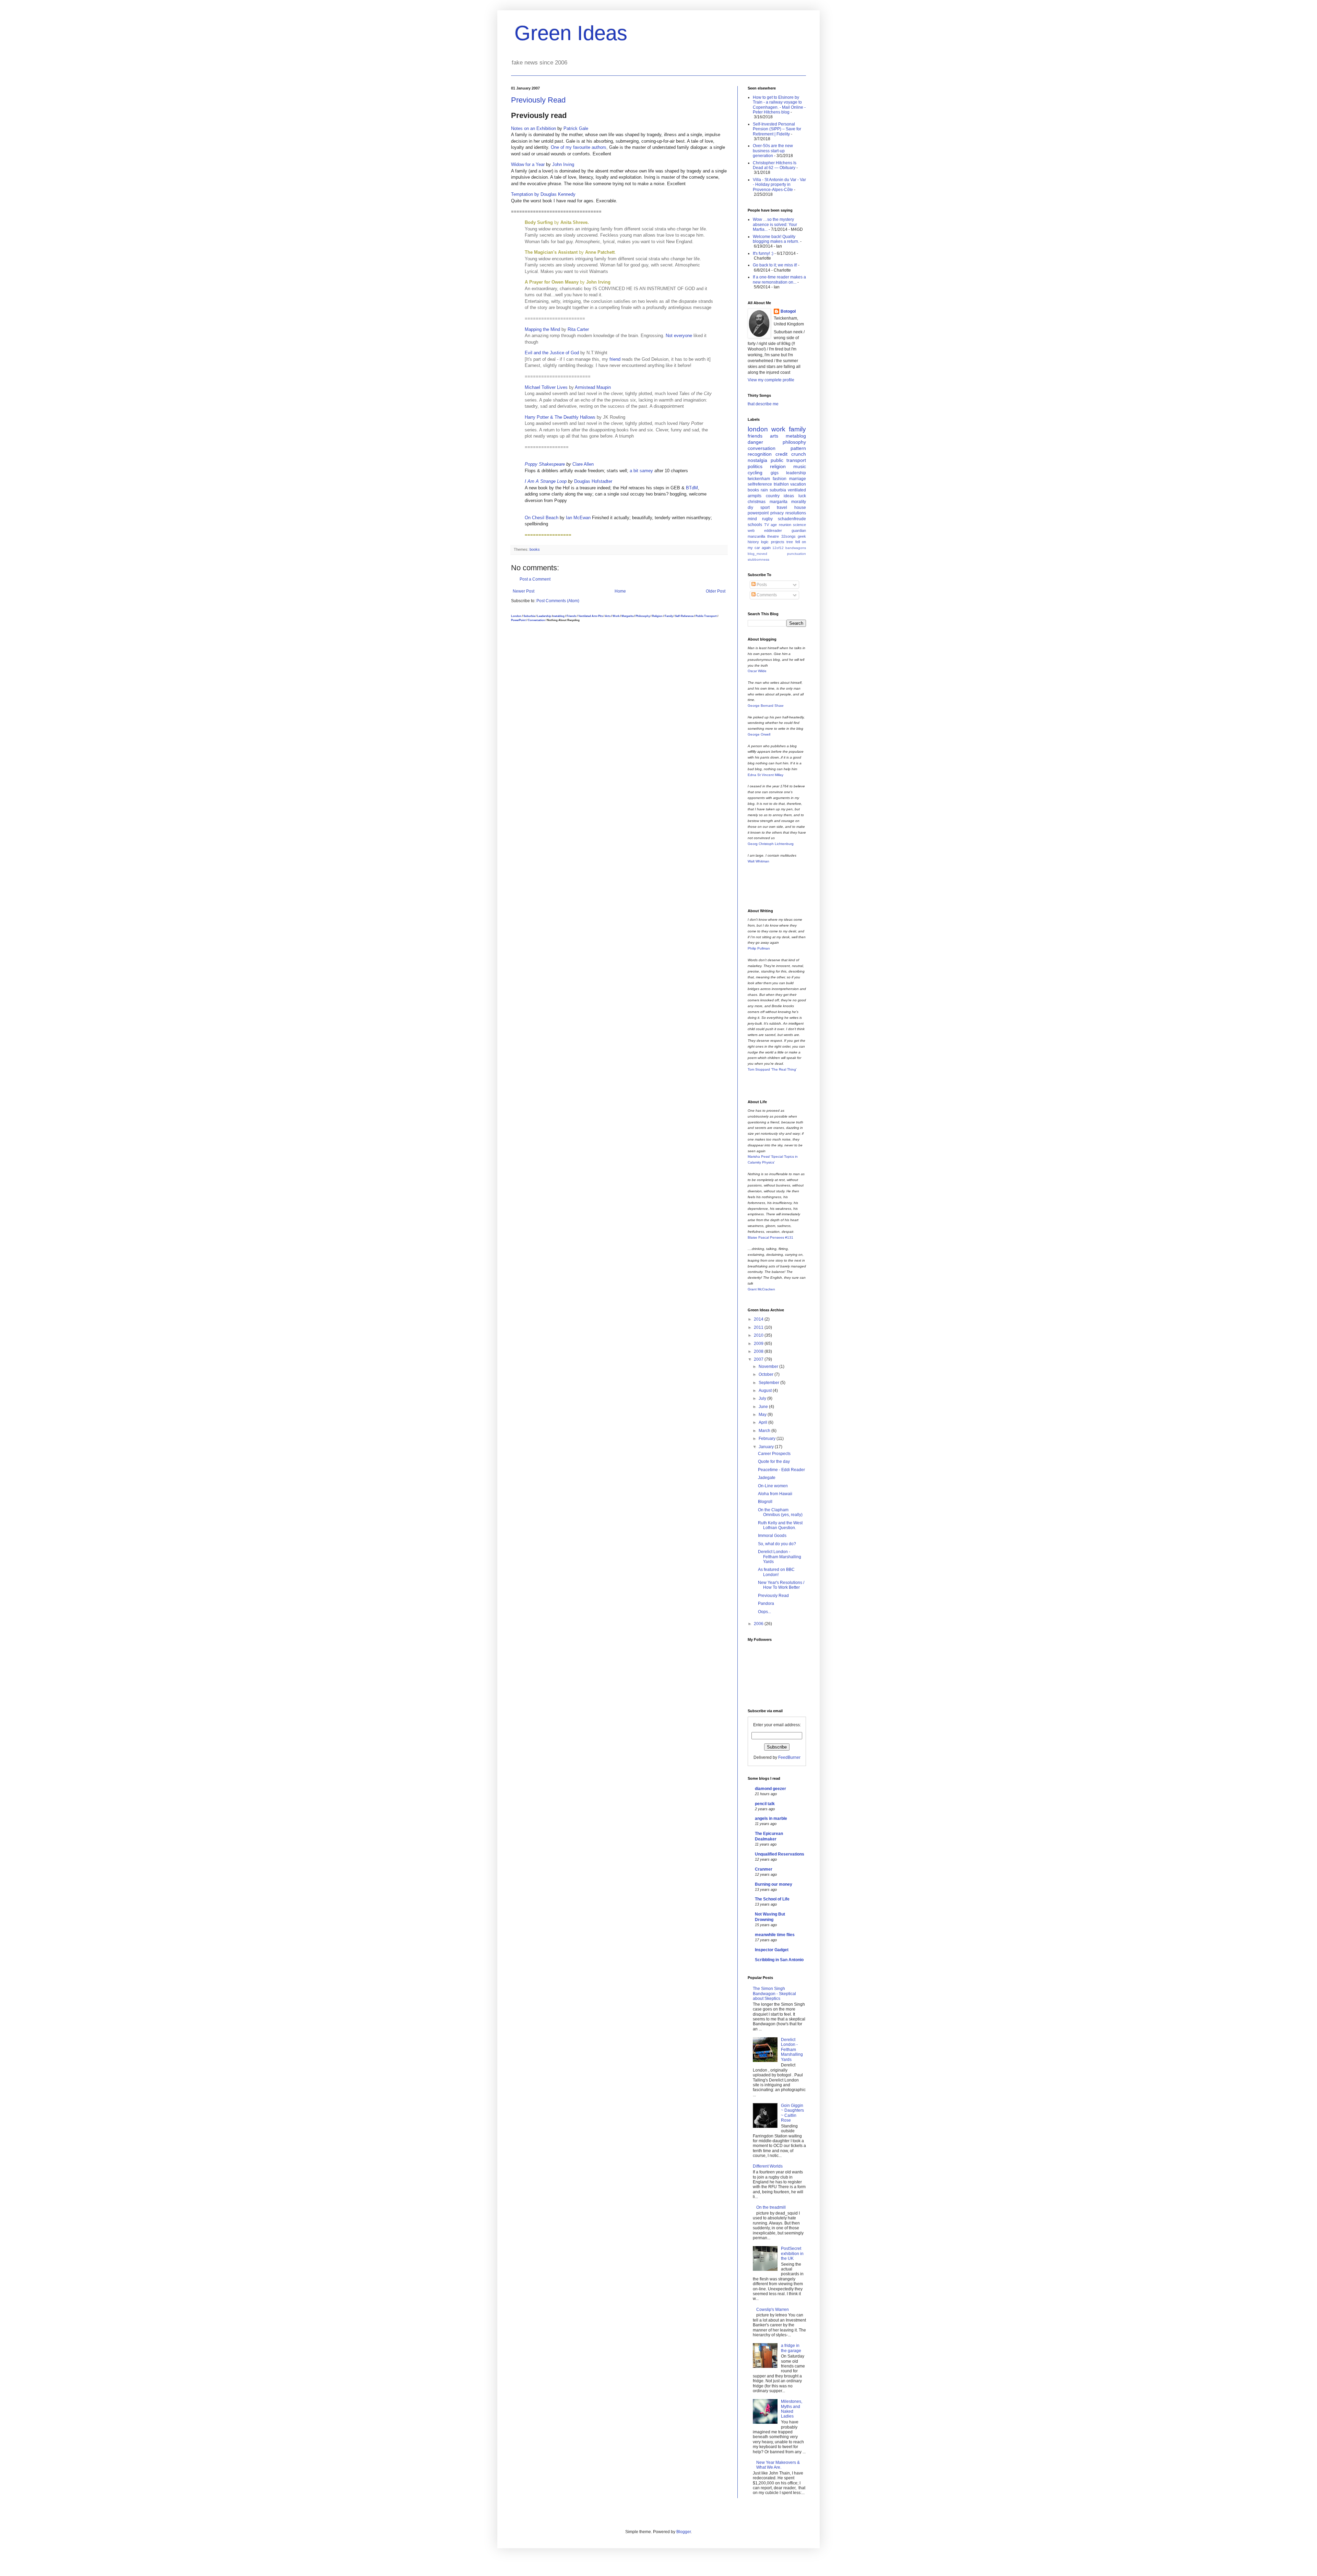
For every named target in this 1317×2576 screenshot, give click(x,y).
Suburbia (529, 616)
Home (620, 591)
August (766, 1391)
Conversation (536, 620)
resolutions (796, 513)
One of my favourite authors (579, 147)
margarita (779, 502)
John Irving (563, 164)
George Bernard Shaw (766, 706)
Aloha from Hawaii (775, 1494)
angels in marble (771, 1818)
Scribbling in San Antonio (779, 1960)
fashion (780, 479)
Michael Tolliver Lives (546, 387)
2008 (759, 1351)
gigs (775, 473)
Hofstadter (602, 481)
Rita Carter (578, 329)
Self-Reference (684, 616)
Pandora (766, 1603)
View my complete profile (771, 380)
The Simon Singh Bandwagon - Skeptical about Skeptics (774, 1994)
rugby (767, 519)
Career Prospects (774, 1454)
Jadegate (767, 1478)
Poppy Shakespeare (545, 464)
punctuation (797, 554)
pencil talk (765, 1804)
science (799, 525)
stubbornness (758, 559)
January (767, 1447)
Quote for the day (774, 1462)
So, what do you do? (777, 1544)
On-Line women (773, 1486)
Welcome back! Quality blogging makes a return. (776, 239)
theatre (773, 536)
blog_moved (757, 554)
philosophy (794, 442)
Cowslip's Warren (773, 2310)
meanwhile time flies (775, 1935)
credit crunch (791, 454)
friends (755, 436)
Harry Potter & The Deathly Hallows (560, 417)
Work (616, 616)
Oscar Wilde (757, 671)
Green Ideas (571, 33)
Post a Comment (535, 579)
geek (802, 536)
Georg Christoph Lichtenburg (771, 844)
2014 (759, 1319)
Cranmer (764, 1869)
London (516, 616)
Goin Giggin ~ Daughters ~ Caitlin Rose (792, 2113)
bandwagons (796, 548)
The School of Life (772, 1899)
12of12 (778, 548)
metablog (559, 616)
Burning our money (774, 1884)
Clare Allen (583, 464)
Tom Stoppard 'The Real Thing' (772, 1069)
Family (669, 616)
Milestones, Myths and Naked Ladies (792, 2409)
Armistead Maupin (593, 387)
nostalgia (757, 460)
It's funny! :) (763, 253)
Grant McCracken (761, 1289)
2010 (759, 1335)
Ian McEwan (578, 518)
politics (755, 466)
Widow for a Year (528, 164)
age (774, 525)
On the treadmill (771, 2207)
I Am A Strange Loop (546, 481)
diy (750, 508)
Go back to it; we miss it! (775, 265)
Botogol (788, 311)
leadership (796, 473)
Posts (761, 585)
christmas (757, 502)
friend (615, 359)
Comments (766, 595)
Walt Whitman (758, 861)
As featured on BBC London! (776, 1572)
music (800, 466)
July (763, 1398)
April (763, 1422)
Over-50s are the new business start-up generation (773, 151)
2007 (759, 1359)
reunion (785, 525)
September (769, 1383)
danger (755, 442)
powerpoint (758, 513)
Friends (571, 616)
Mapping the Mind (542, 329)
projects (778, 542)
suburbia (778, 490)
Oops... (764, 1612)
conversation (762, 448)
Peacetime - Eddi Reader (781, 1470)
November (769, 1367)
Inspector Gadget (772, 1950)
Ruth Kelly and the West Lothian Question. (780, 1525)
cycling (755, 473)
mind (752, 519)
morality (799, 502)
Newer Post (524, 591)
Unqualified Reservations (780, 1854)
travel (782, 508)
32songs (788, 536)
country (773, 496)
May (763, 1415)
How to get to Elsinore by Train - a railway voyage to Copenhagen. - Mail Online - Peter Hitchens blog (779, 105)
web (751, 530)
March (765, 1431)
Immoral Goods (772, 1536)
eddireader (773, 530)
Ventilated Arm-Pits (591, 616)
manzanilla (756, 536)
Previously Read (538, 100)
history (753, 542)
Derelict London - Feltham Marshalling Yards (780, 1557)
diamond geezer (770, 1789)
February (768, 1439)
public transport (788, 460)
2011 (759, 1327)
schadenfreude (792, 519)
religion (778, 466)
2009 (759, 1344)
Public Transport (706, 616)
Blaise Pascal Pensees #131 (770, 1237)
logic (765, 542)
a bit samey (641, 471)
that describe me (763, 404)
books (535, 549)
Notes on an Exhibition (533, 128)
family (797, 429)
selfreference (760, 484)
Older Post (716, 591)
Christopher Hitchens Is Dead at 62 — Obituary (775, 165)
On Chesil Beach (542, 518)
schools (755, 525)
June (764, 1407)
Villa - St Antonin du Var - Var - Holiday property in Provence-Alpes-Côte (779, 185)
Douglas (582, 481)
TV (767, 525)
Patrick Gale (576, 128)
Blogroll (765, 1502)
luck (802, 496)
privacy (777, 513)
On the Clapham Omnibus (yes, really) (780, 1512)
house (800, 508)
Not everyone (679, 336)
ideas (789, 496)
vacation (798, 484)
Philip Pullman (759, 948)
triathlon (781, 484)
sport (765, 508)
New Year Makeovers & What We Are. (778, 2465)
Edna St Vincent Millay (766, 775)
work (778, 429)
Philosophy (643, 616)
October (767, 1374)
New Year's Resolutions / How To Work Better (781, 1585)
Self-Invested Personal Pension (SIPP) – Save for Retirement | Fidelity (777, 129)
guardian (799, 530)
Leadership (544, 616)
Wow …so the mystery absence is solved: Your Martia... (775, 224)
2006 (759, 1624)
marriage (798, 479)
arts (774, 436)
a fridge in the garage (791, 2348)
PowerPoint (518, 620)
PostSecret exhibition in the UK (792, 2253)
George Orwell (759, 734)
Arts (608, 616)
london (758, 429)
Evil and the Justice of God (553, 353)
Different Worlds (768, 2166)
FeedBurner (789, 1757)
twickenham (759, 479)
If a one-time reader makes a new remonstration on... (779, 279)
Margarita (627, 616)
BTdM (692, 488)
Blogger (684, 2532)
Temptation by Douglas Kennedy (543, 194)
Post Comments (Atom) (558, 601)
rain (764, 490)
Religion (657, 616)
